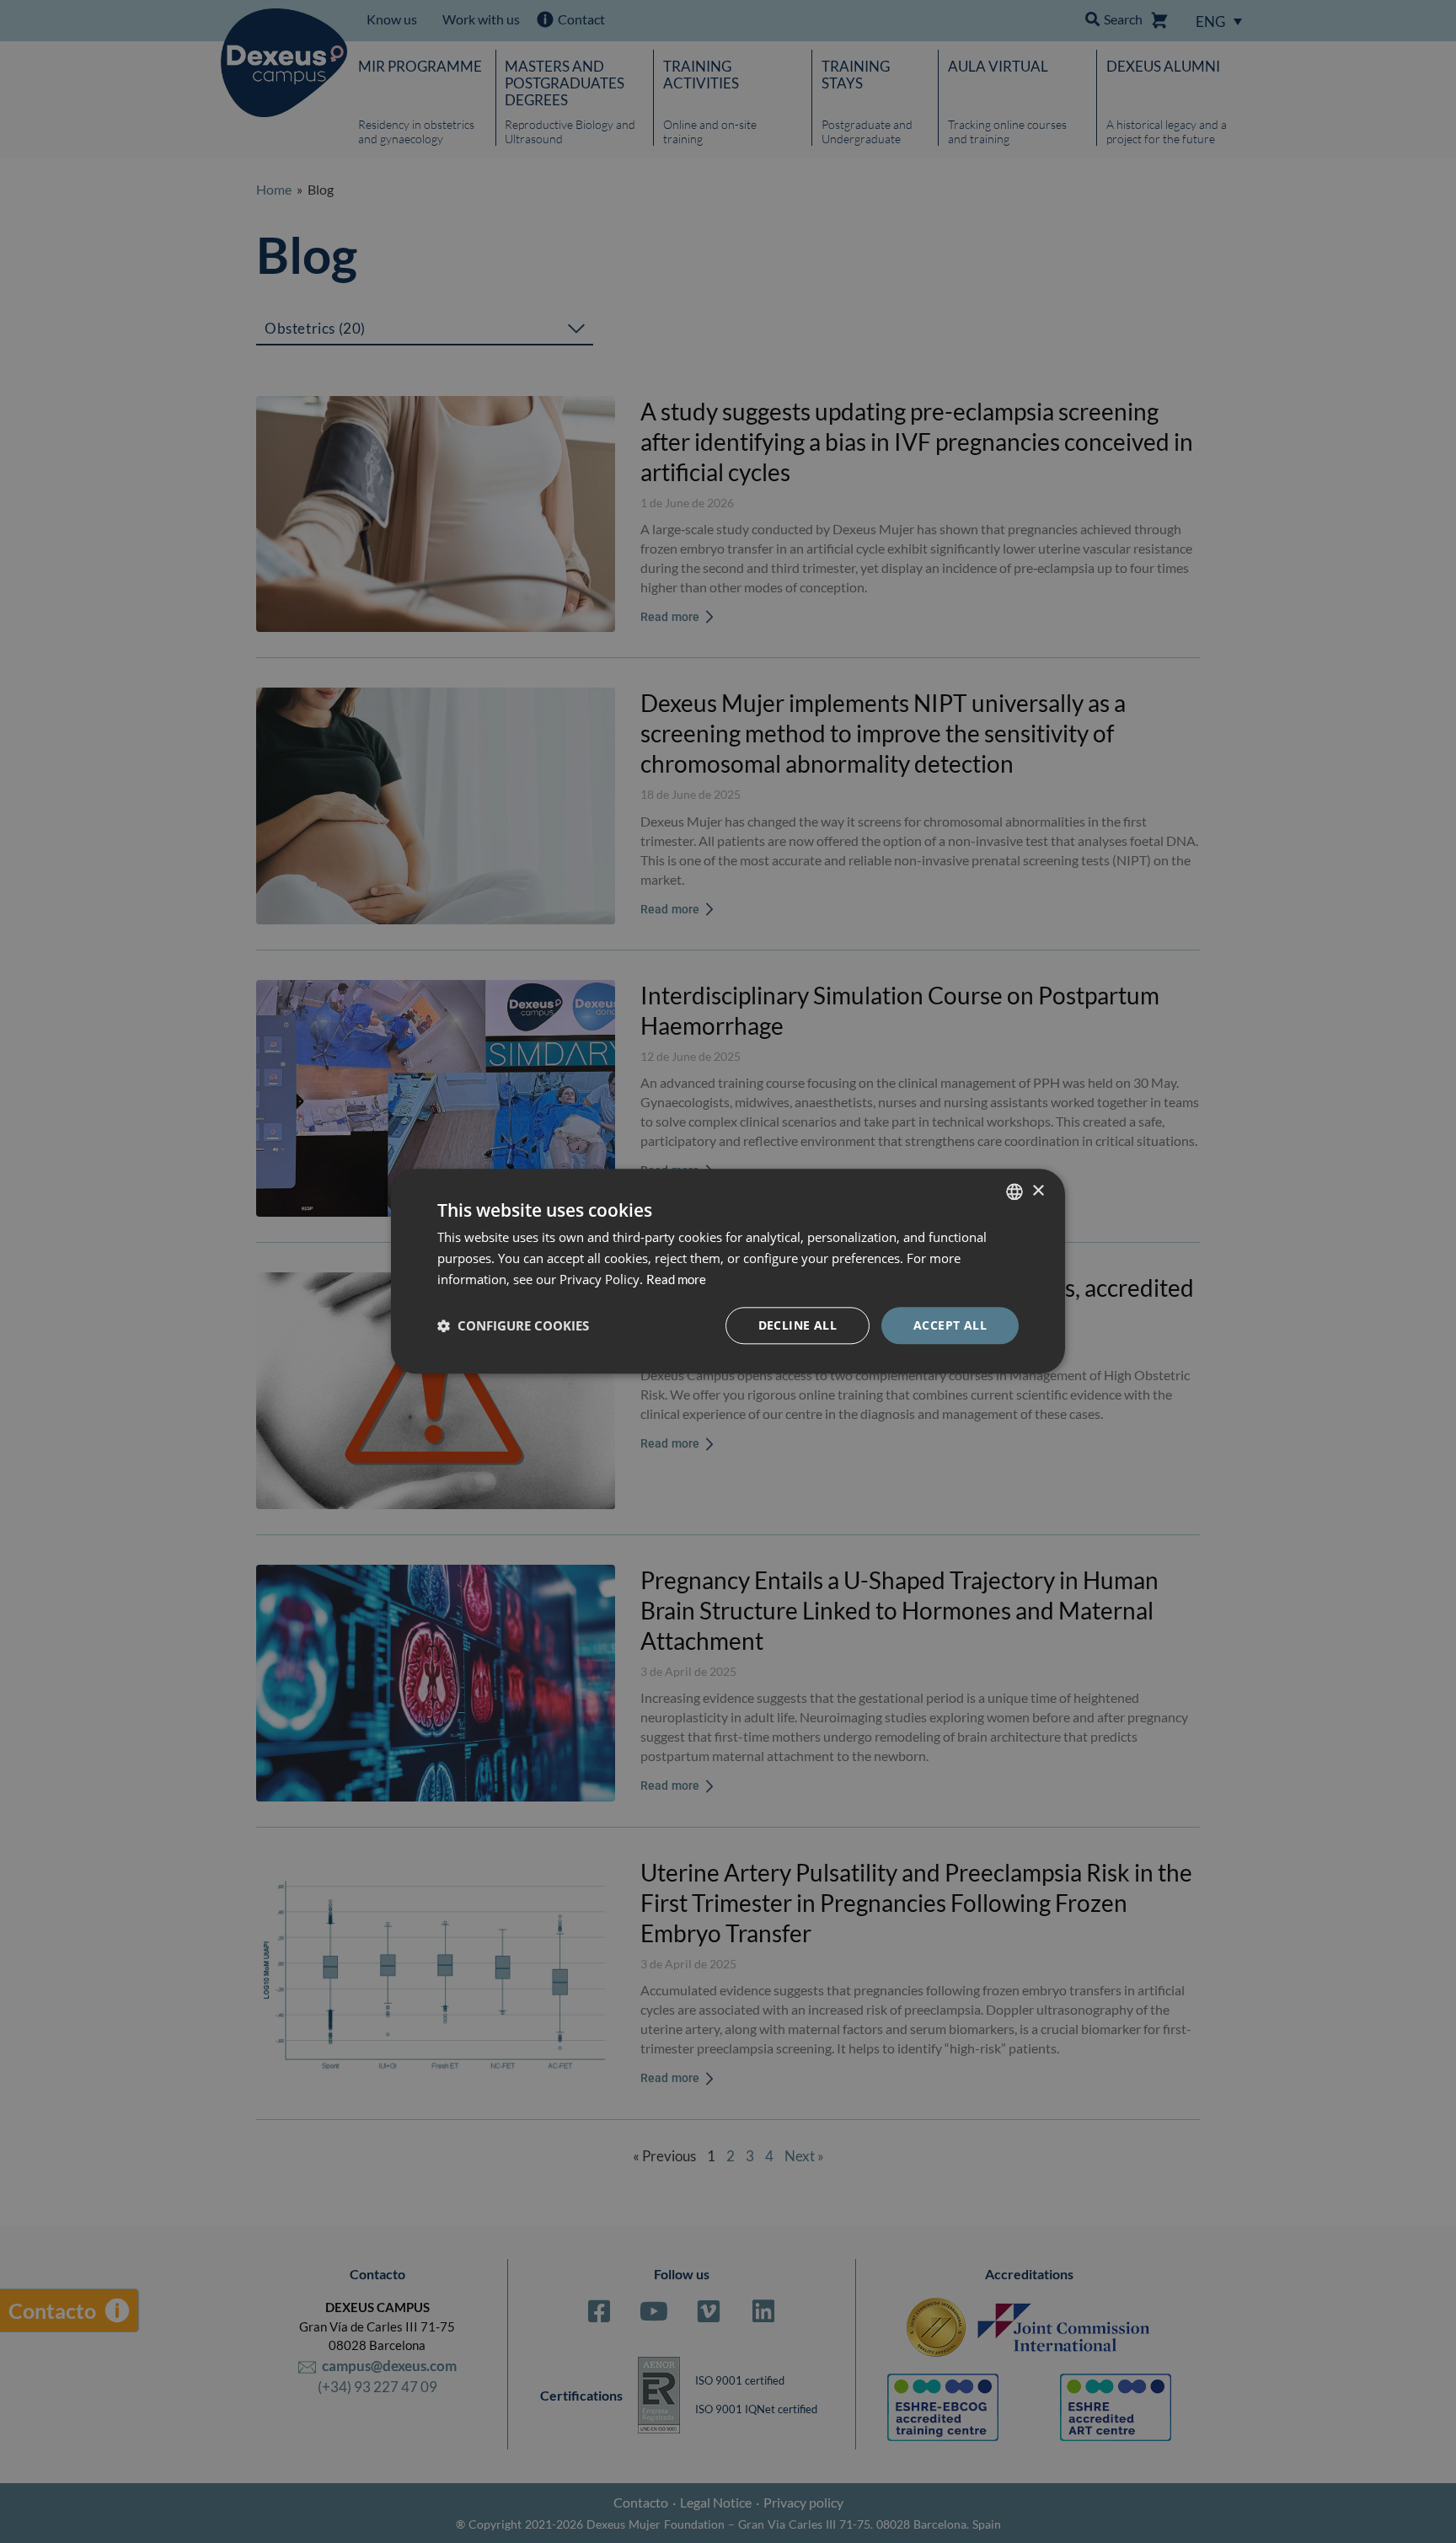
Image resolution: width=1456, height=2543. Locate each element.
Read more (676, 1279)
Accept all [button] (950, 1325)
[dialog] (728, 1271)
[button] (513, 1325)
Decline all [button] (798, 1325)
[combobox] (1014, 1191)
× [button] (1038, 1191)
